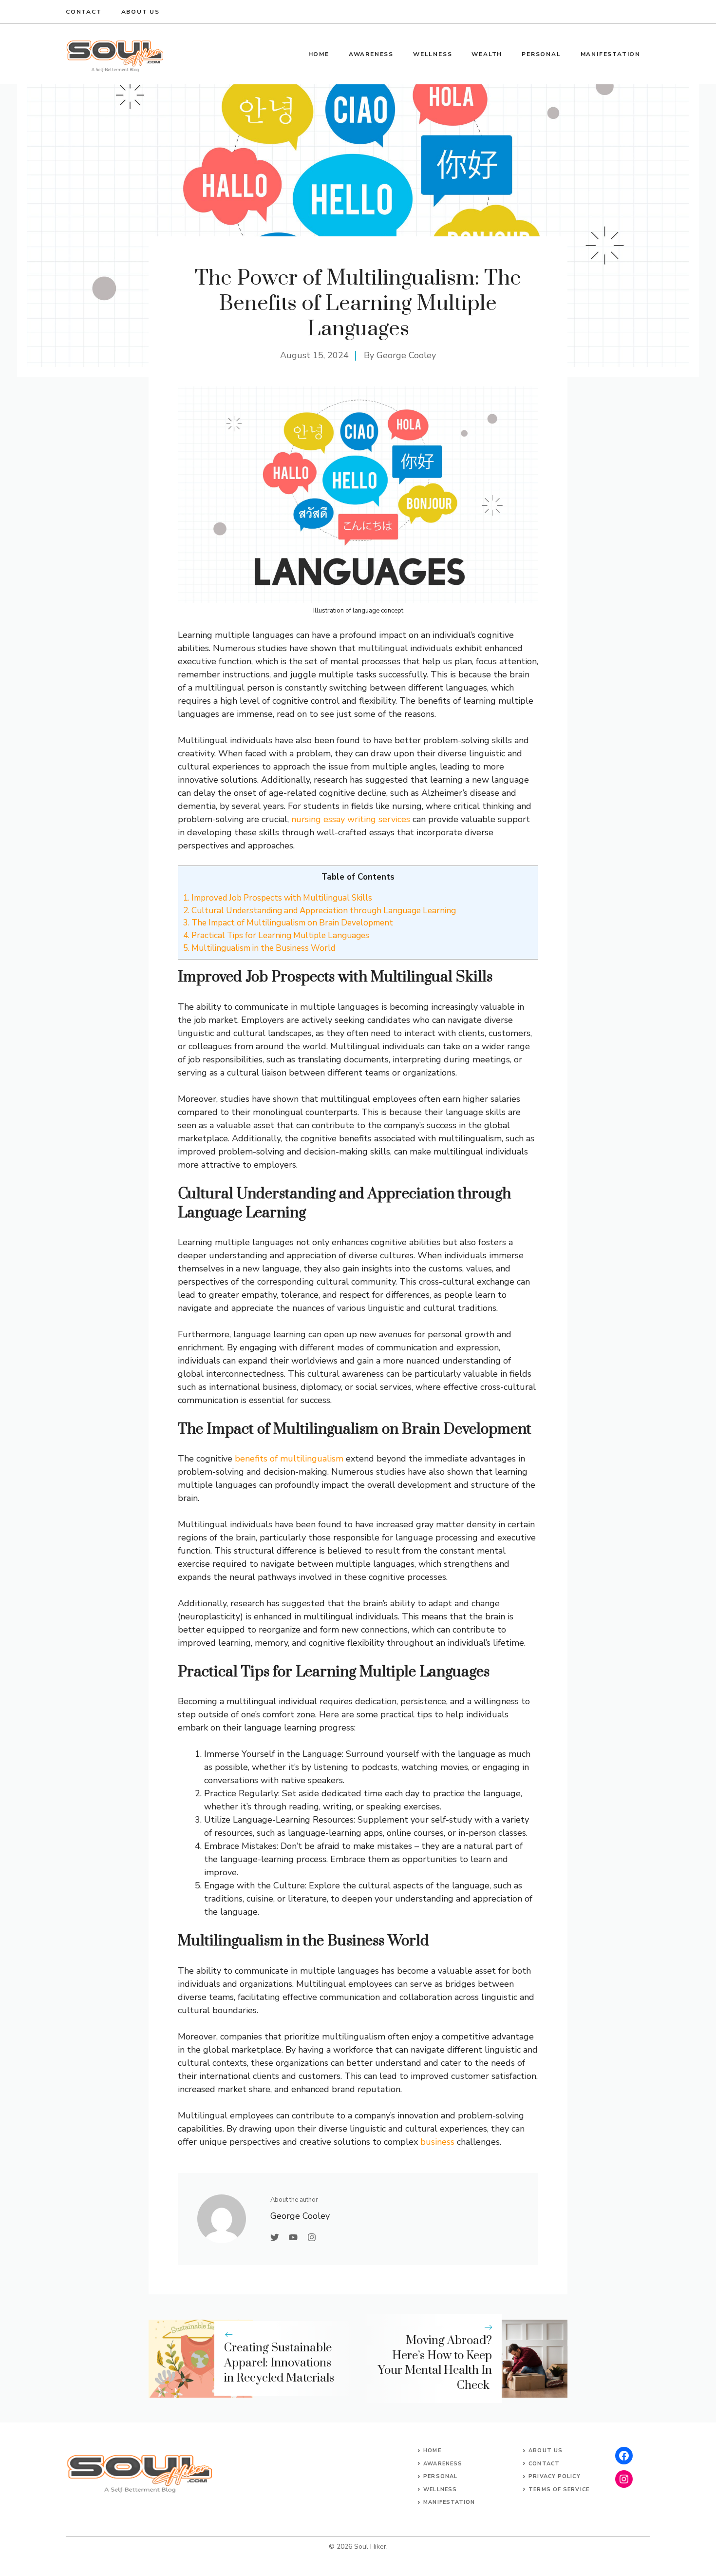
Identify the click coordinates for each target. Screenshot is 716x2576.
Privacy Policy (554, 2476)
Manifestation (611, 54)
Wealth (487, 54)
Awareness (371, 54)
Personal (541, 54)
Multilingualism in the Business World (259, 948)
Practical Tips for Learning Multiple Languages (276, 935)
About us (141, 12)
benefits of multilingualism (289, 1459)
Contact (84, 12)
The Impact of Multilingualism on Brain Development (288, 923)
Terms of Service (559, 2489)
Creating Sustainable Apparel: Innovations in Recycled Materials (279, 2363)
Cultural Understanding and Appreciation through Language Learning (320, 911)
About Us (546, 2451)
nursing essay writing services (351, 819)
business (437, 2142)
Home (319, 54)
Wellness (433, 54)
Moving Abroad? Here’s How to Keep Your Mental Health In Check (435, 2363)
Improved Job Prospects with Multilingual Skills (278, 898)
